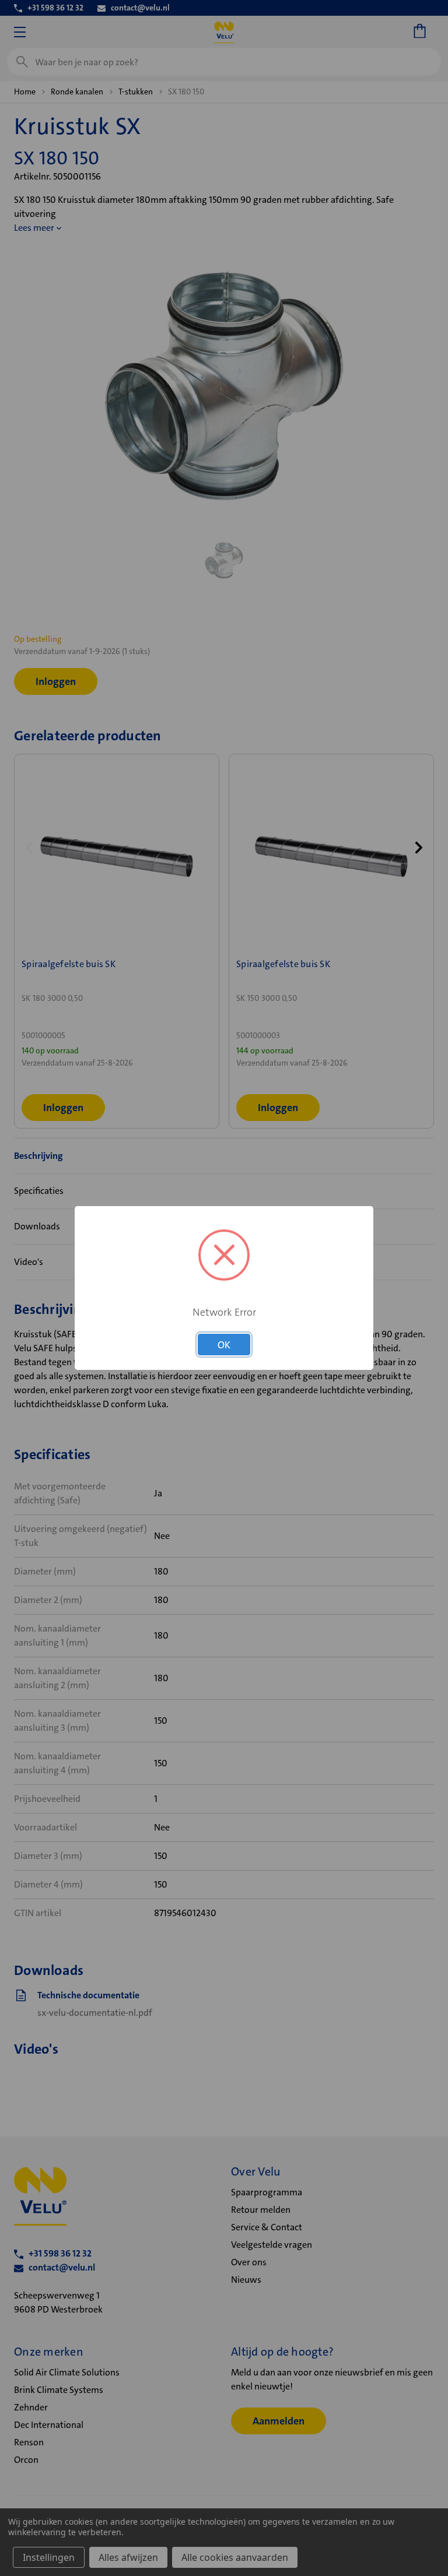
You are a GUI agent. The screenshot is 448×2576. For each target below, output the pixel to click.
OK (224, 1345)
